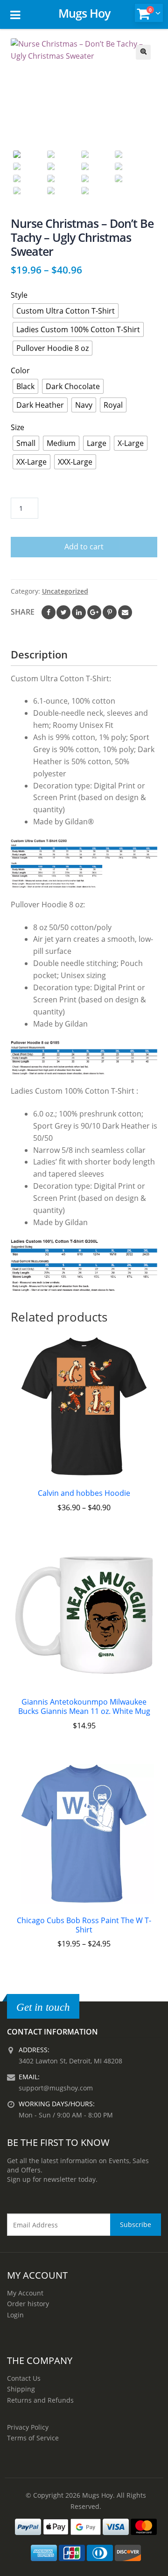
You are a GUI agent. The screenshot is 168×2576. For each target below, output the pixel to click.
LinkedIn (79, 612)
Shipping (21, 2389)
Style (19, 295)
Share (23, 612)
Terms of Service (33, 2438)
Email (125, 612)
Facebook (49, 612)
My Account (25, 2293)
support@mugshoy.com (56, 2088)
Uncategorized (65, 591)
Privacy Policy (28, 2427)
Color (20, 370)
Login (15, 2315)
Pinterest (110, 612)
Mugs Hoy (84, 13)
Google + (94, 612)
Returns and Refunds (40, 2400)
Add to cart (84, 547)
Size (17, 427)
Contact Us (24, 2378)
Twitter (63, 612)
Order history (28, 2304)
